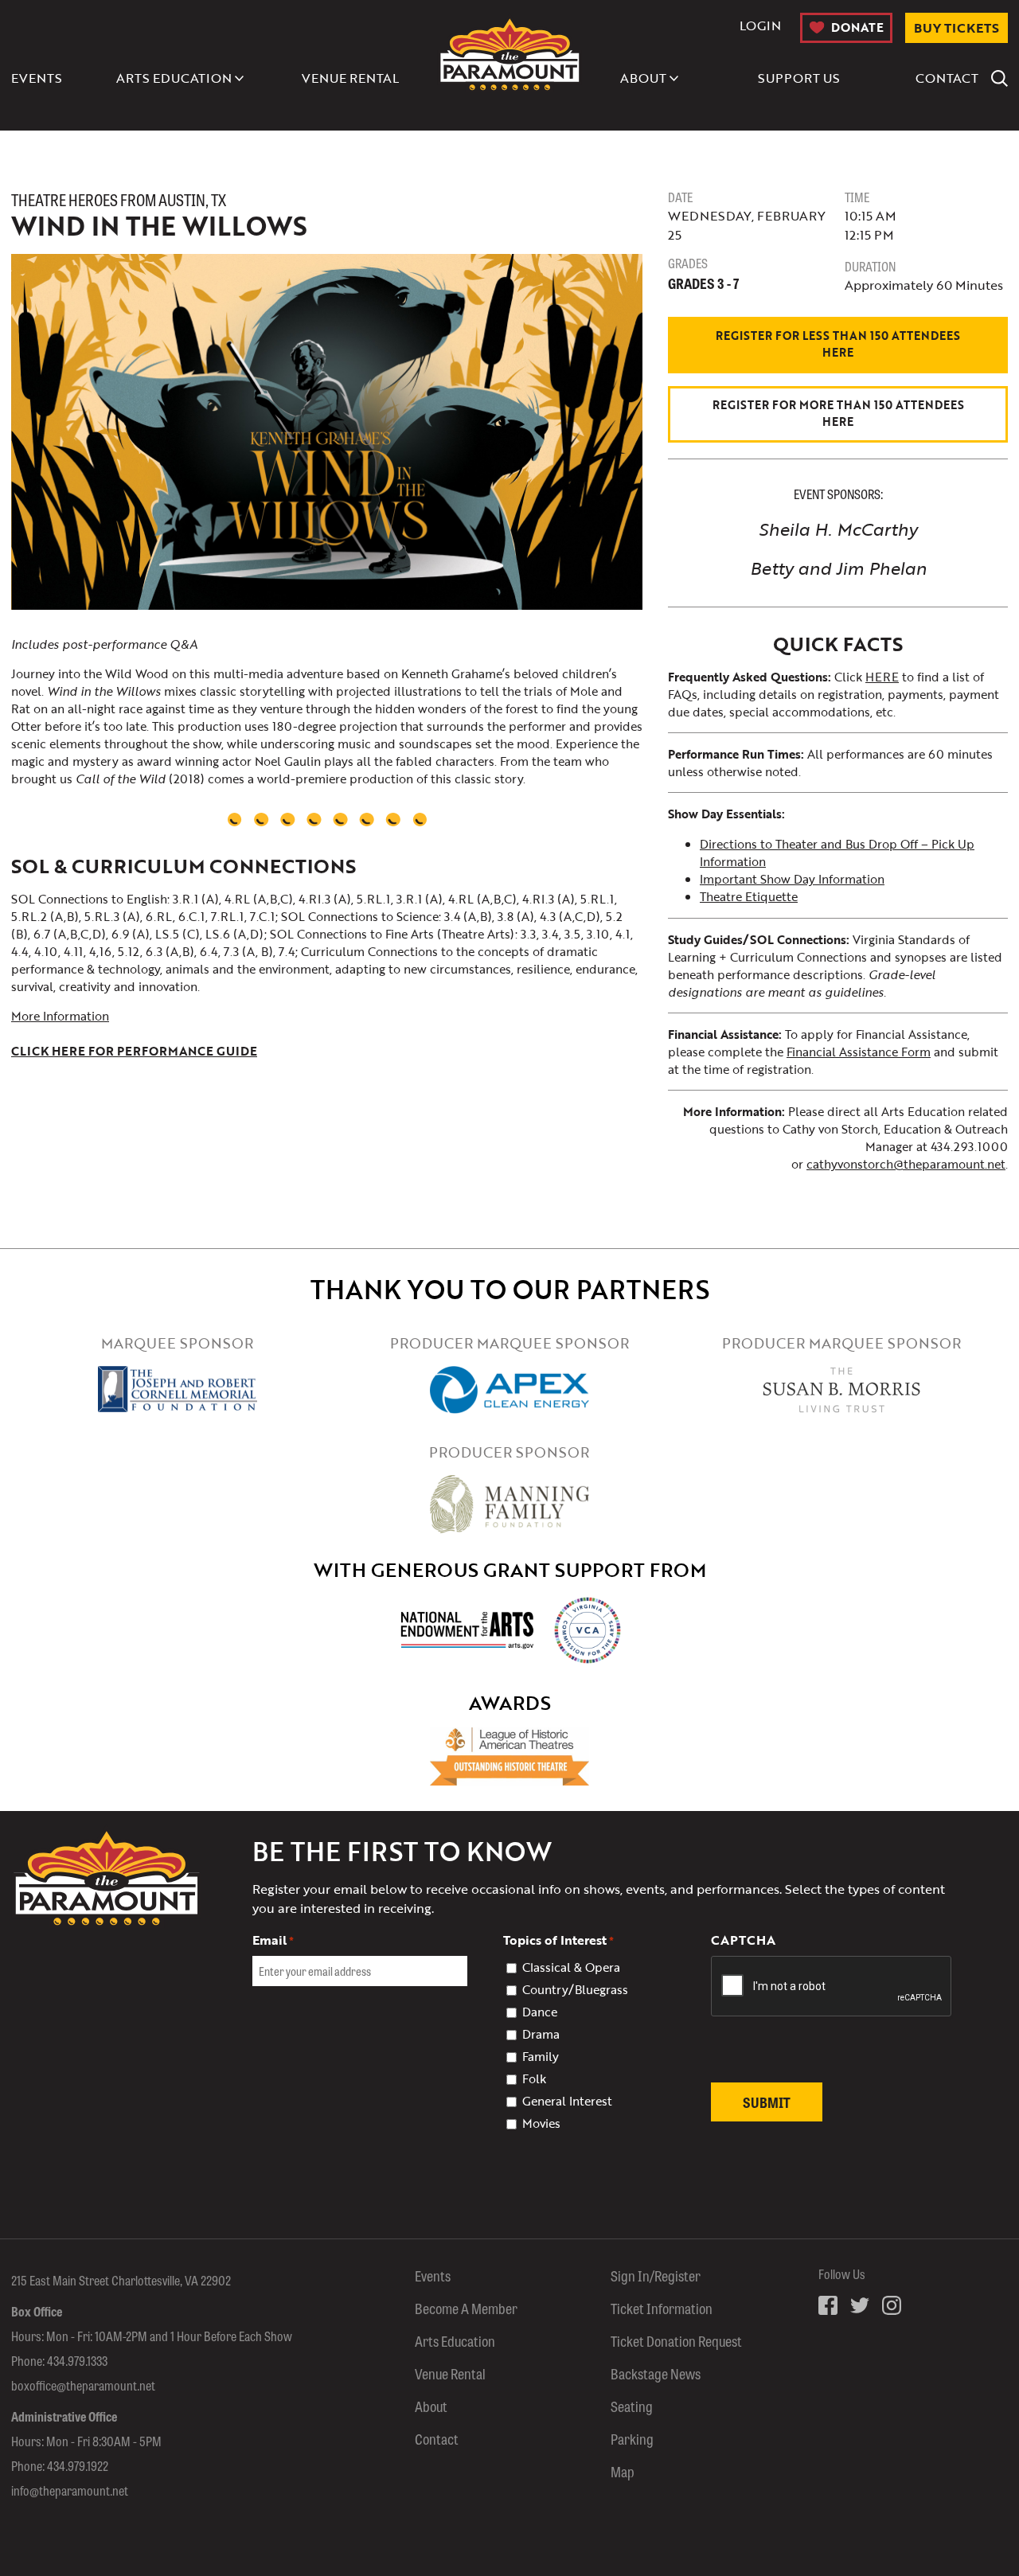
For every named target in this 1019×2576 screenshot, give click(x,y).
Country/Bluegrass (575, 1989)
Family (541, 2056)
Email (273, 1940)
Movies (541, 2123)
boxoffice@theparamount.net (83, 2385)
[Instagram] (892, 2305)
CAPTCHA (743, 1940)
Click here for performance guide (134, 1051)
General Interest (567, 2101)
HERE (882, 677)
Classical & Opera (571, 1967)
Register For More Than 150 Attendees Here (838, 413)
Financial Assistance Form (859, 1052)
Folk (534, 2078)
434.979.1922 (78, 2466)
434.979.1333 (77, 2361)
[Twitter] (860, 2305)
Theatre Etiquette (749, 896)
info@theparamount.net (70, 2490)
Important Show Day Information (792, 879)
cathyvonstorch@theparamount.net (906, 1164)
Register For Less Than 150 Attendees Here (838, 344)
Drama (541, 2034)
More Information (60, 1016)
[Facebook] (828, 2305)
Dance (540, 2012)
